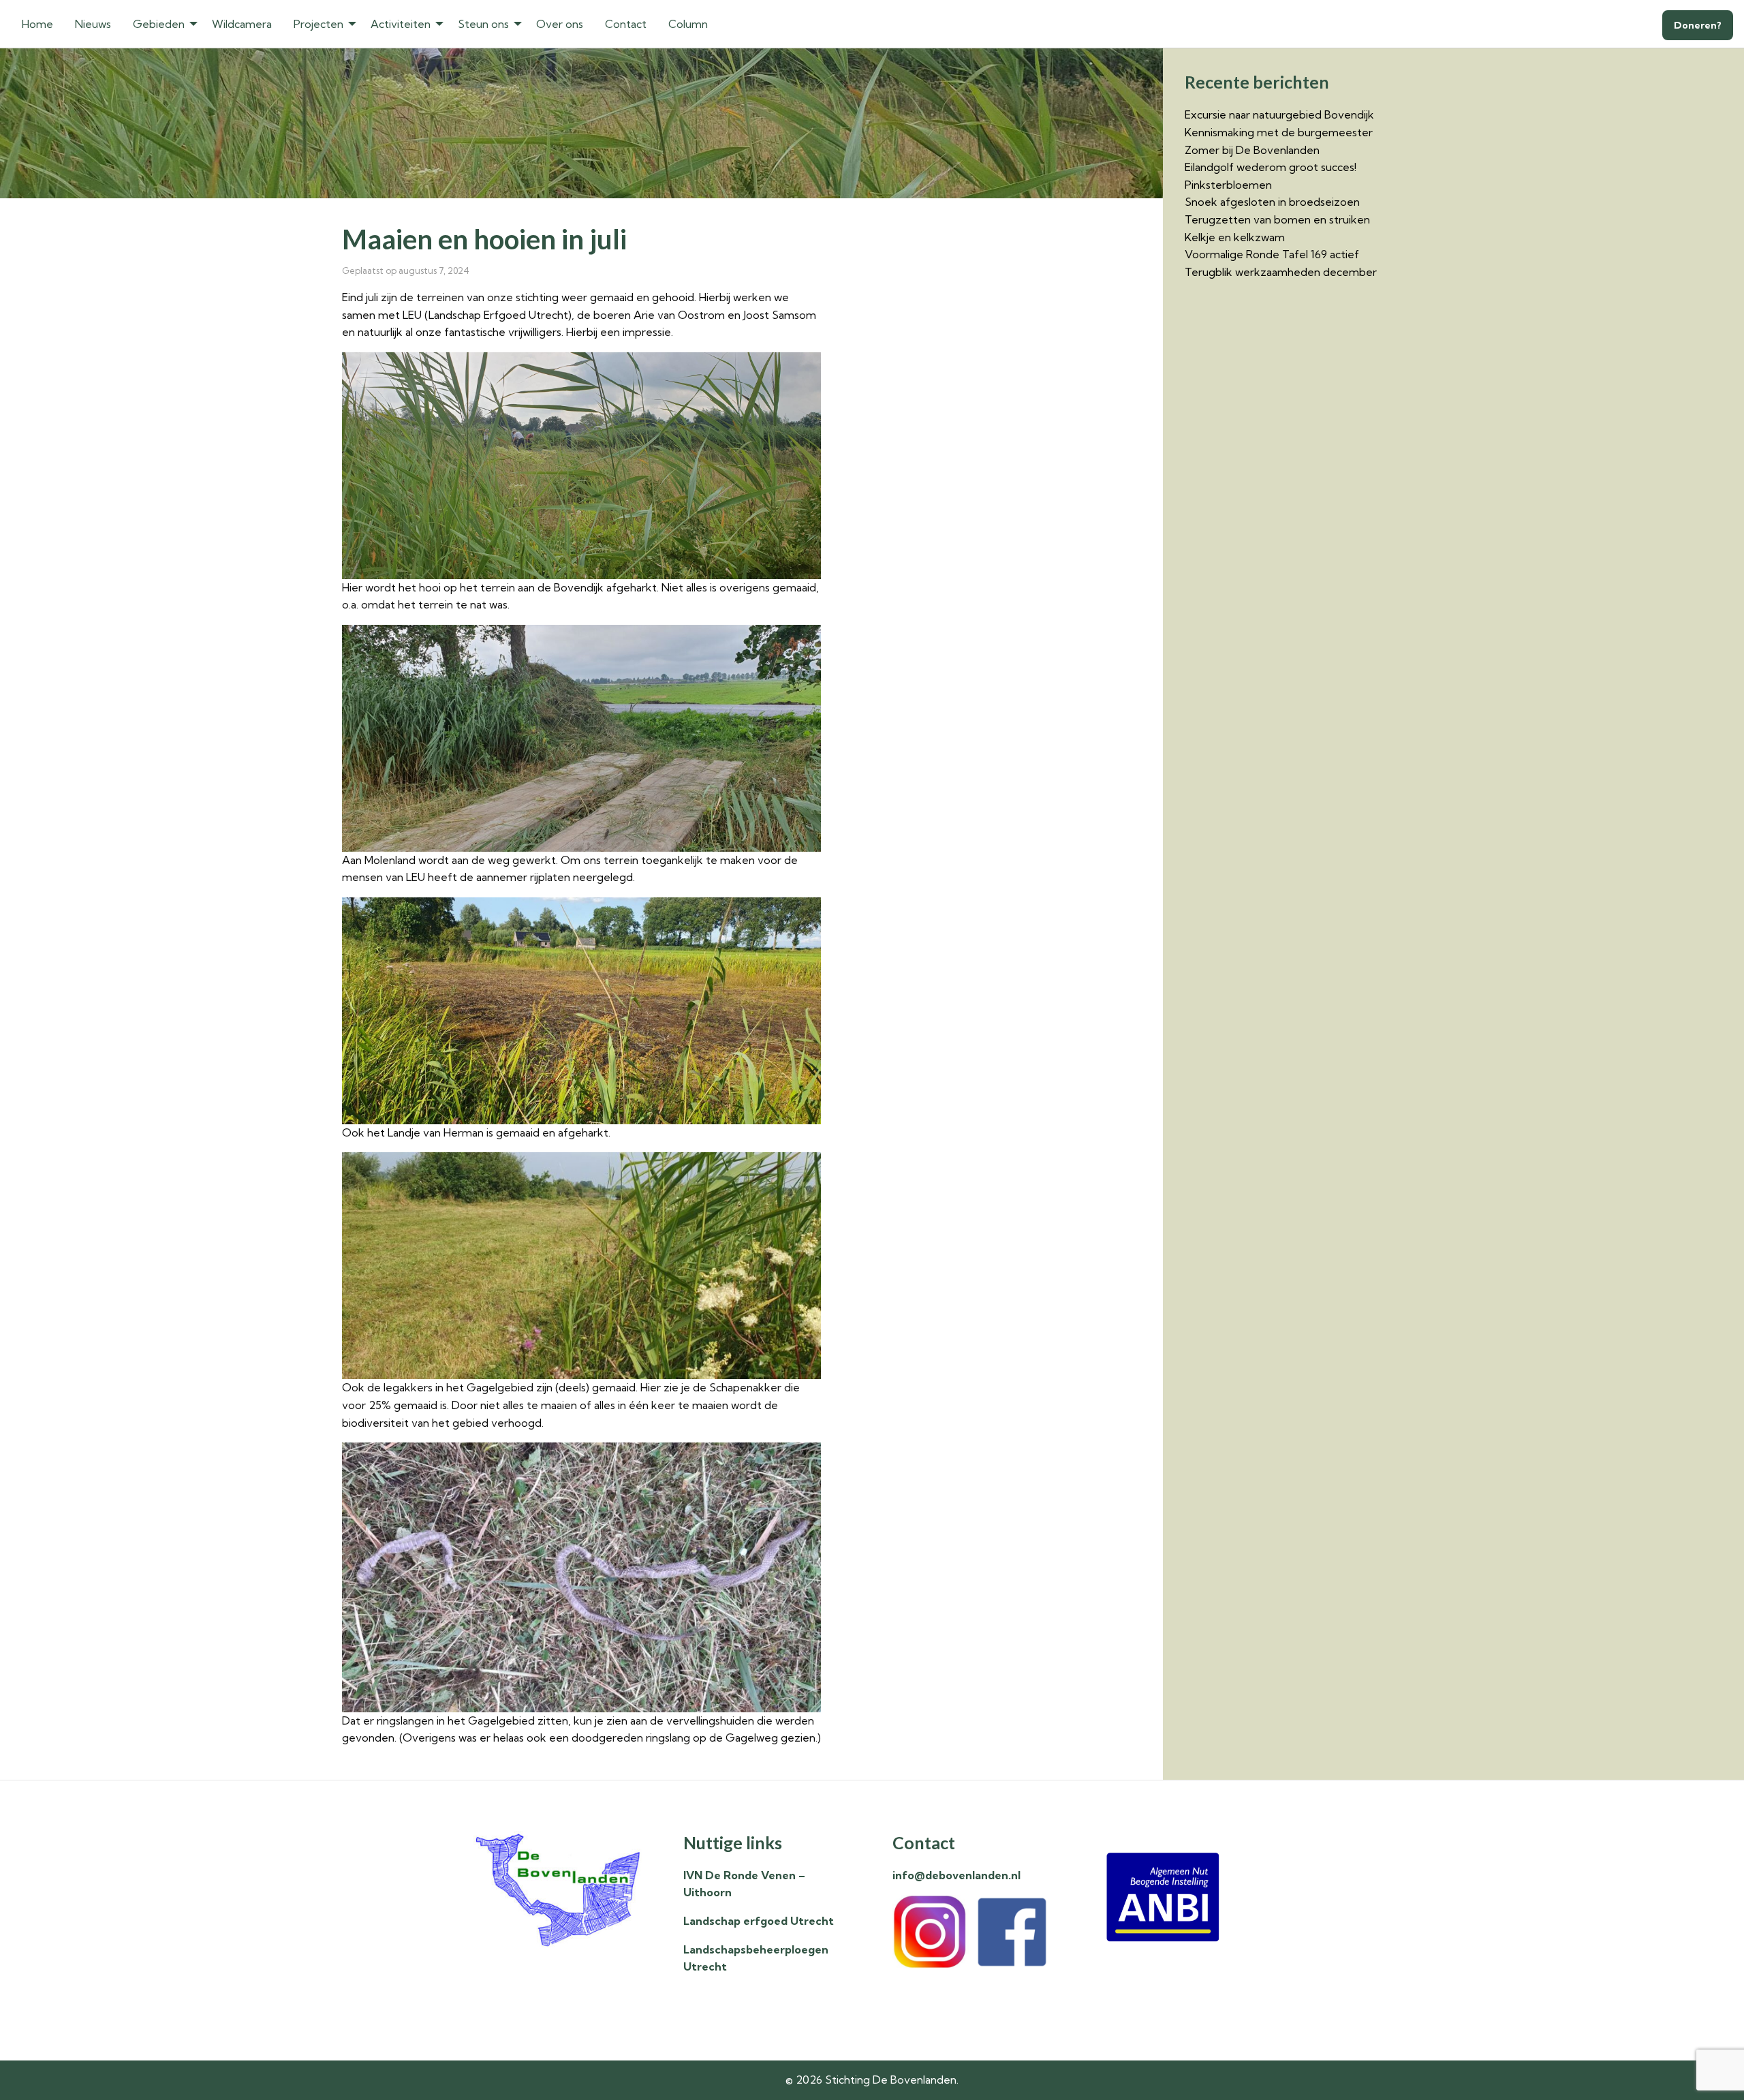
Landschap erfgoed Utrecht (759, 1921)
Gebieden (159, 24)
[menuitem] (37, 24)
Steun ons (483, 24)
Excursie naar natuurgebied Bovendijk (1279, 114)
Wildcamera (242, 24)
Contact (626, 24)
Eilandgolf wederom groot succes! (1271, 167)
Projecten (318, 24)
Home (37, 24)
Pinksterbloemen (1228, 185)
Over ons (560, 24)
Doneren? (1698, 25)
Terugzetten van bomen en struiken (1277, 219)
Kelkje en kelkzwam (1235, 237)
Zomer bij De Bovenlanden (1252, 150)
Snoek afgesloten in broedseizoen (1272, 202)
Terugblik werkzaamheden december (1281, 272)
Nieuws (93, 24)
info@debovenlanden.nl (956, 1875)
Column (688, 24)
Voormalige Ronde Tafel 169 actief (1272, 254)
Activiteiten (401, 24)
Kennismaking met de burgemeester (1279, 132)
